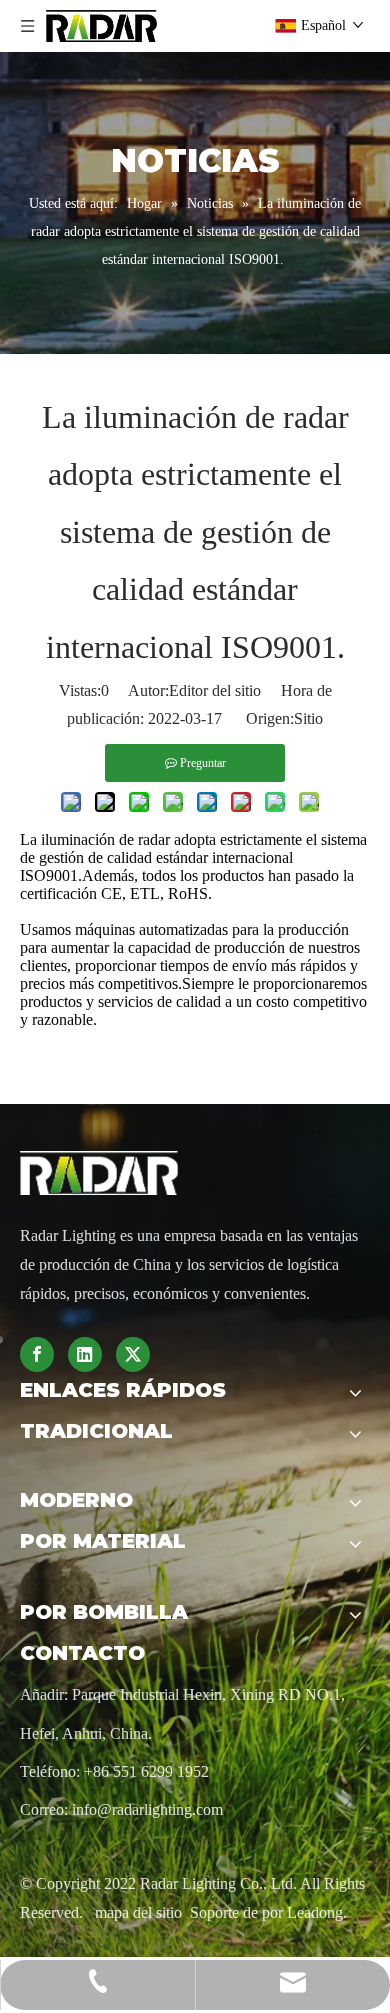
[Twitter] (133, 1354)
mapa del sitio (140, 1912)
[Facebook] (37, 1354)
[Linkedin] (85, 1354)
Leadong (315, 1912)
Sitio (308, 718)
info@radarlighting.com (147, 1809)
